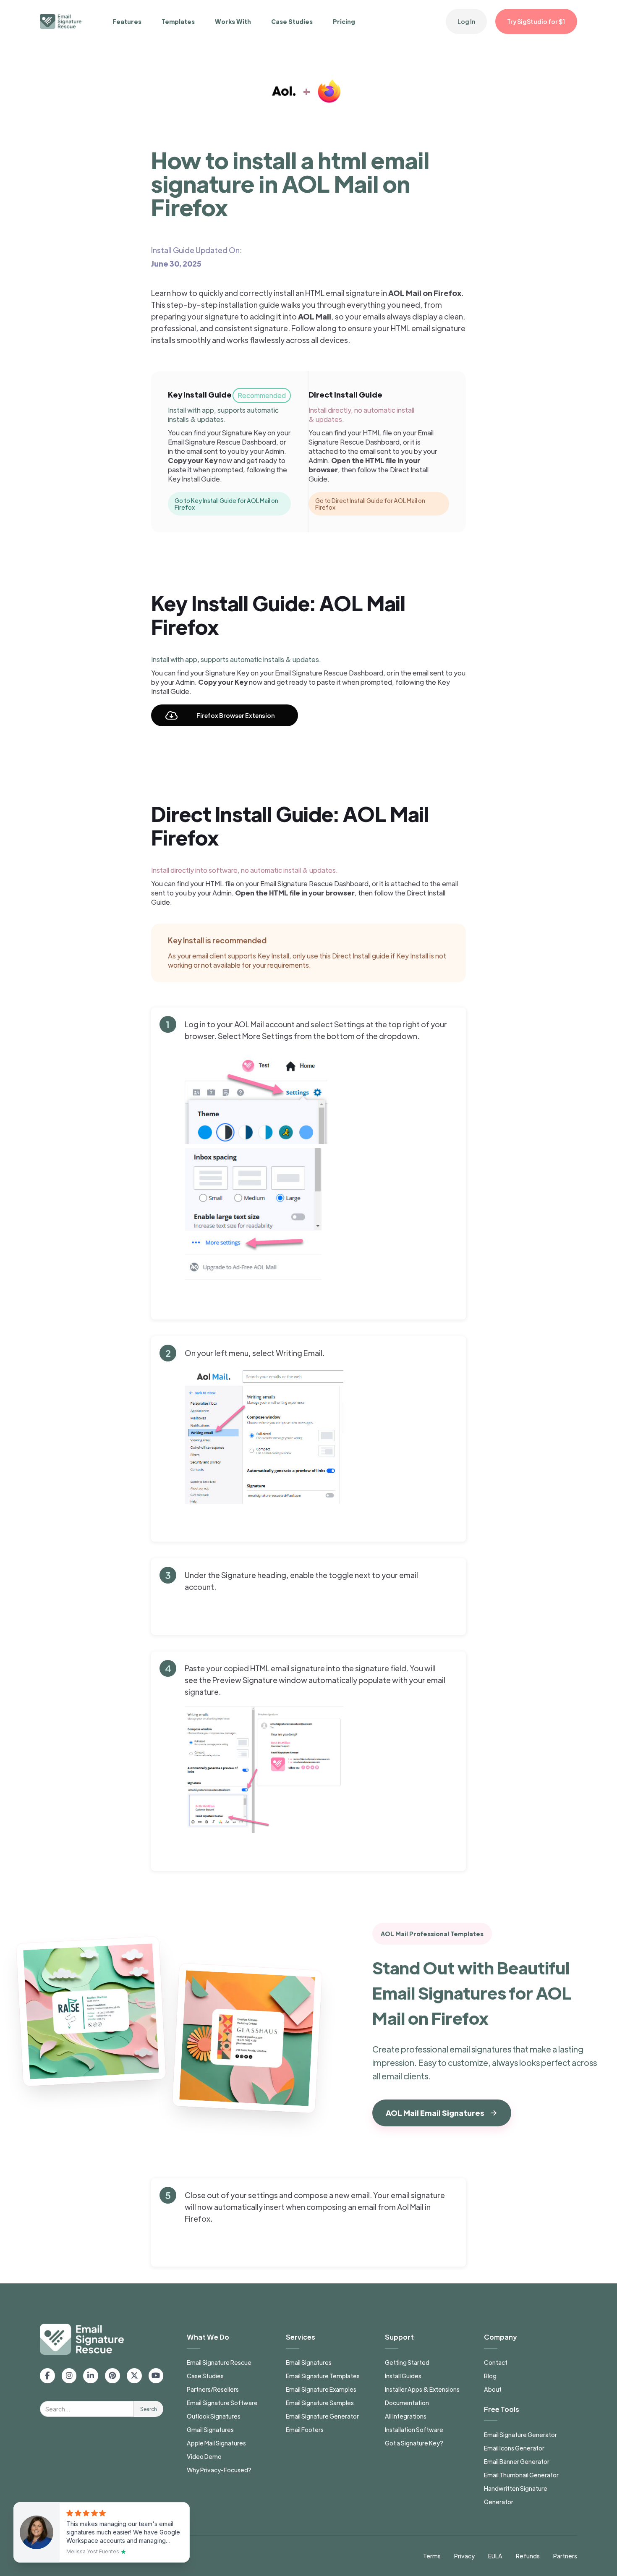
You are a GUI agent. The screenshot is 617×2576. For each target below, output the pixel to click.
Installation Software (414, 2429)
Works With (233, 21)
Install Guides (403, 2376)
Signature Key (244, 433)
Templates (178, 21)
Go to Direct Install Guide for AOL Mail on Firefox (370, 504)
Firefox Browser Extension (235, 715)
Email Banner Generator (517, 2461)
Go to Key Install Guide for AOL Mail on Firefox (226, 504)
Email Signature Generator (322, 2416)
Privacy (464, 2556)
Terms (432, 2556)
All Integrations (406, 2416)
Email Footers (305, 2429)
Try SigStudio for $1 (536, 21)
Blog (490, 2376)
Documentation (407, 2403)
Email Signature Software (222, 2403)
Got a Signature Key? (414, 2443)
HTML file (378, 433)
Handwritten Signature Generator (516, 2495)
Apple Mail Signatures (216, 2443)
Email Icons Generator (514, 2448)
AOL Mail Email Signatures (435, 2113)
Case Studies (292, 21)
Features (127, 21)
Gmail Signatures (210, 2429)
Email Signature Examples (321, 2389)
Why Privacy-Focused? (219, 2470)
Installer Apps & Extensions (422, 2389)
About (493, 2389)
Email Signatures (309, 2362)
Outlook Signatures (214, 2416)
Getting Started (407, 2362)
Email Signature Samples (320, 2403)
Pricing (344, 21)
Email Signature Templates (323, 2376)
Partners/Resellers (213, 2389)
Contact (496, 2362)
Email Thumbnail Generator (521, 2475)
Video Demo (204, 2456)
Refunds (528, 2556)
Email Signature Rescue (219, 2362)
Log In (466, 21)
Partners (565, 2556)
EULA (495, 2556)
